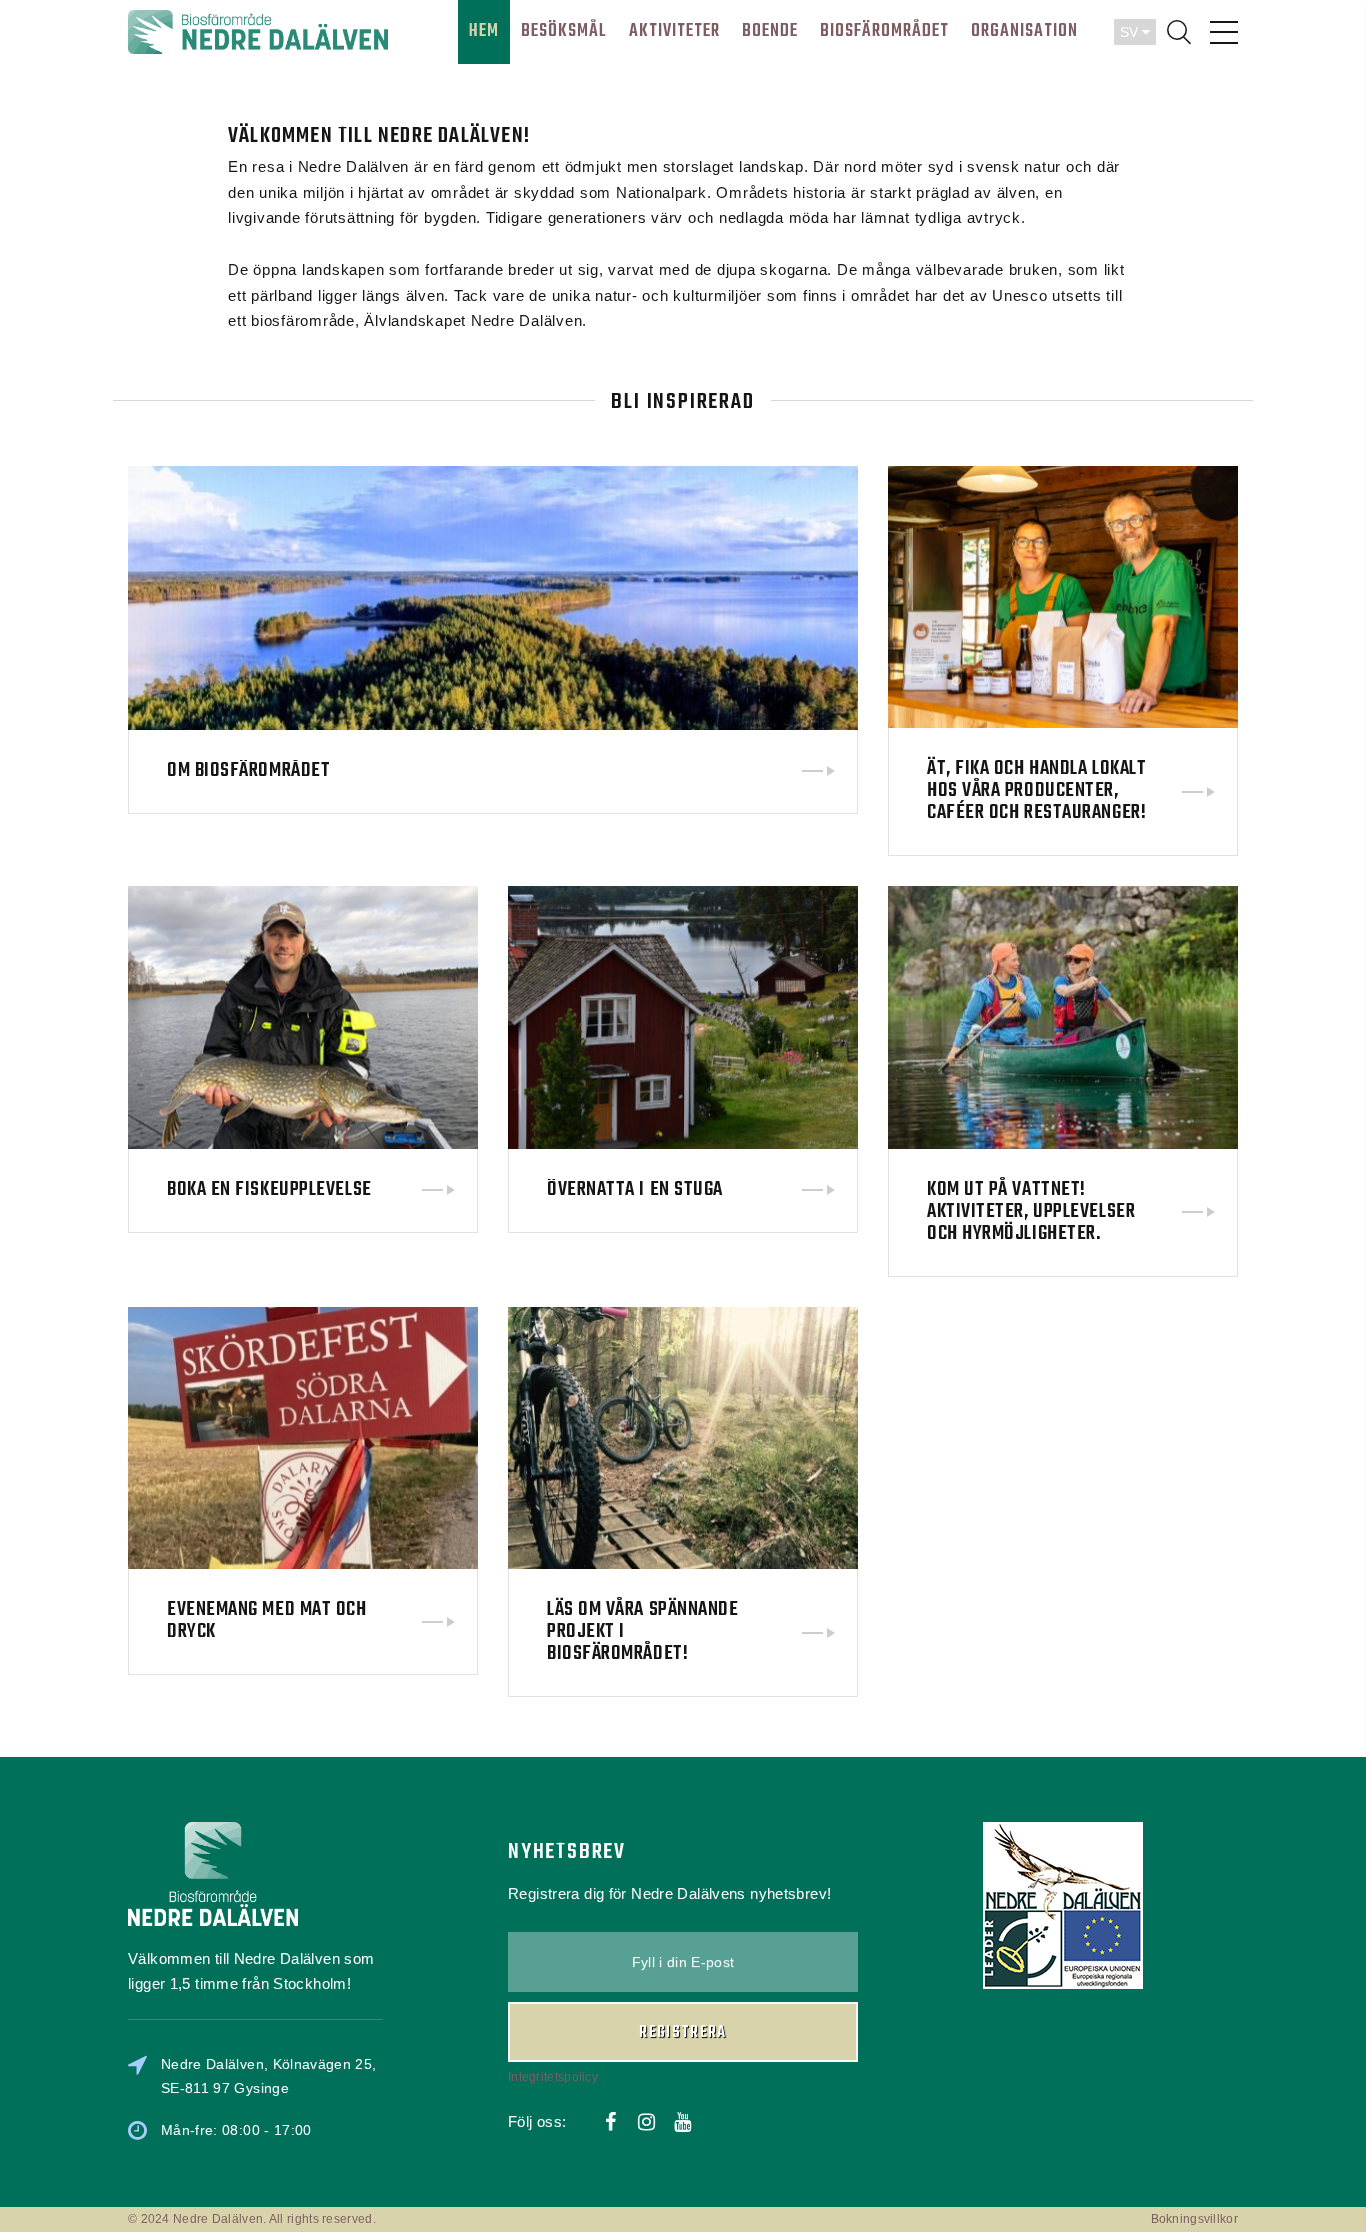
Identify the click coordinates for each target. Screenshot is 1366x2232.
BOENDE (770, 31)
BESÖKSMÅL (564, 31)
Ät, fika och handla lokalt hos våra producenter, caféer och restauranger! (1036, 790)
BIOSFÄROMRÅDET (884, 31)
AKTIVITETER (674, 31)
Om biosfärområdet (248, 771)
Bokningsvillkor (1195, 2219)
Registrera (683, 2033)
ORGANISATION (1024, 31)
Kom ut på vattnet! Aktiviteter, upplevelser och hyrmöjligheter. (1031, 1211)
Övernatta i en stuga (635, 1190)
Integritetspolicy (553, 2077)
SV (1131, 32)
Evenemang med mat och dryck (267, 1620)
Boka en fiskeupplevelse (269, 1189)
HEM (484, 31)
